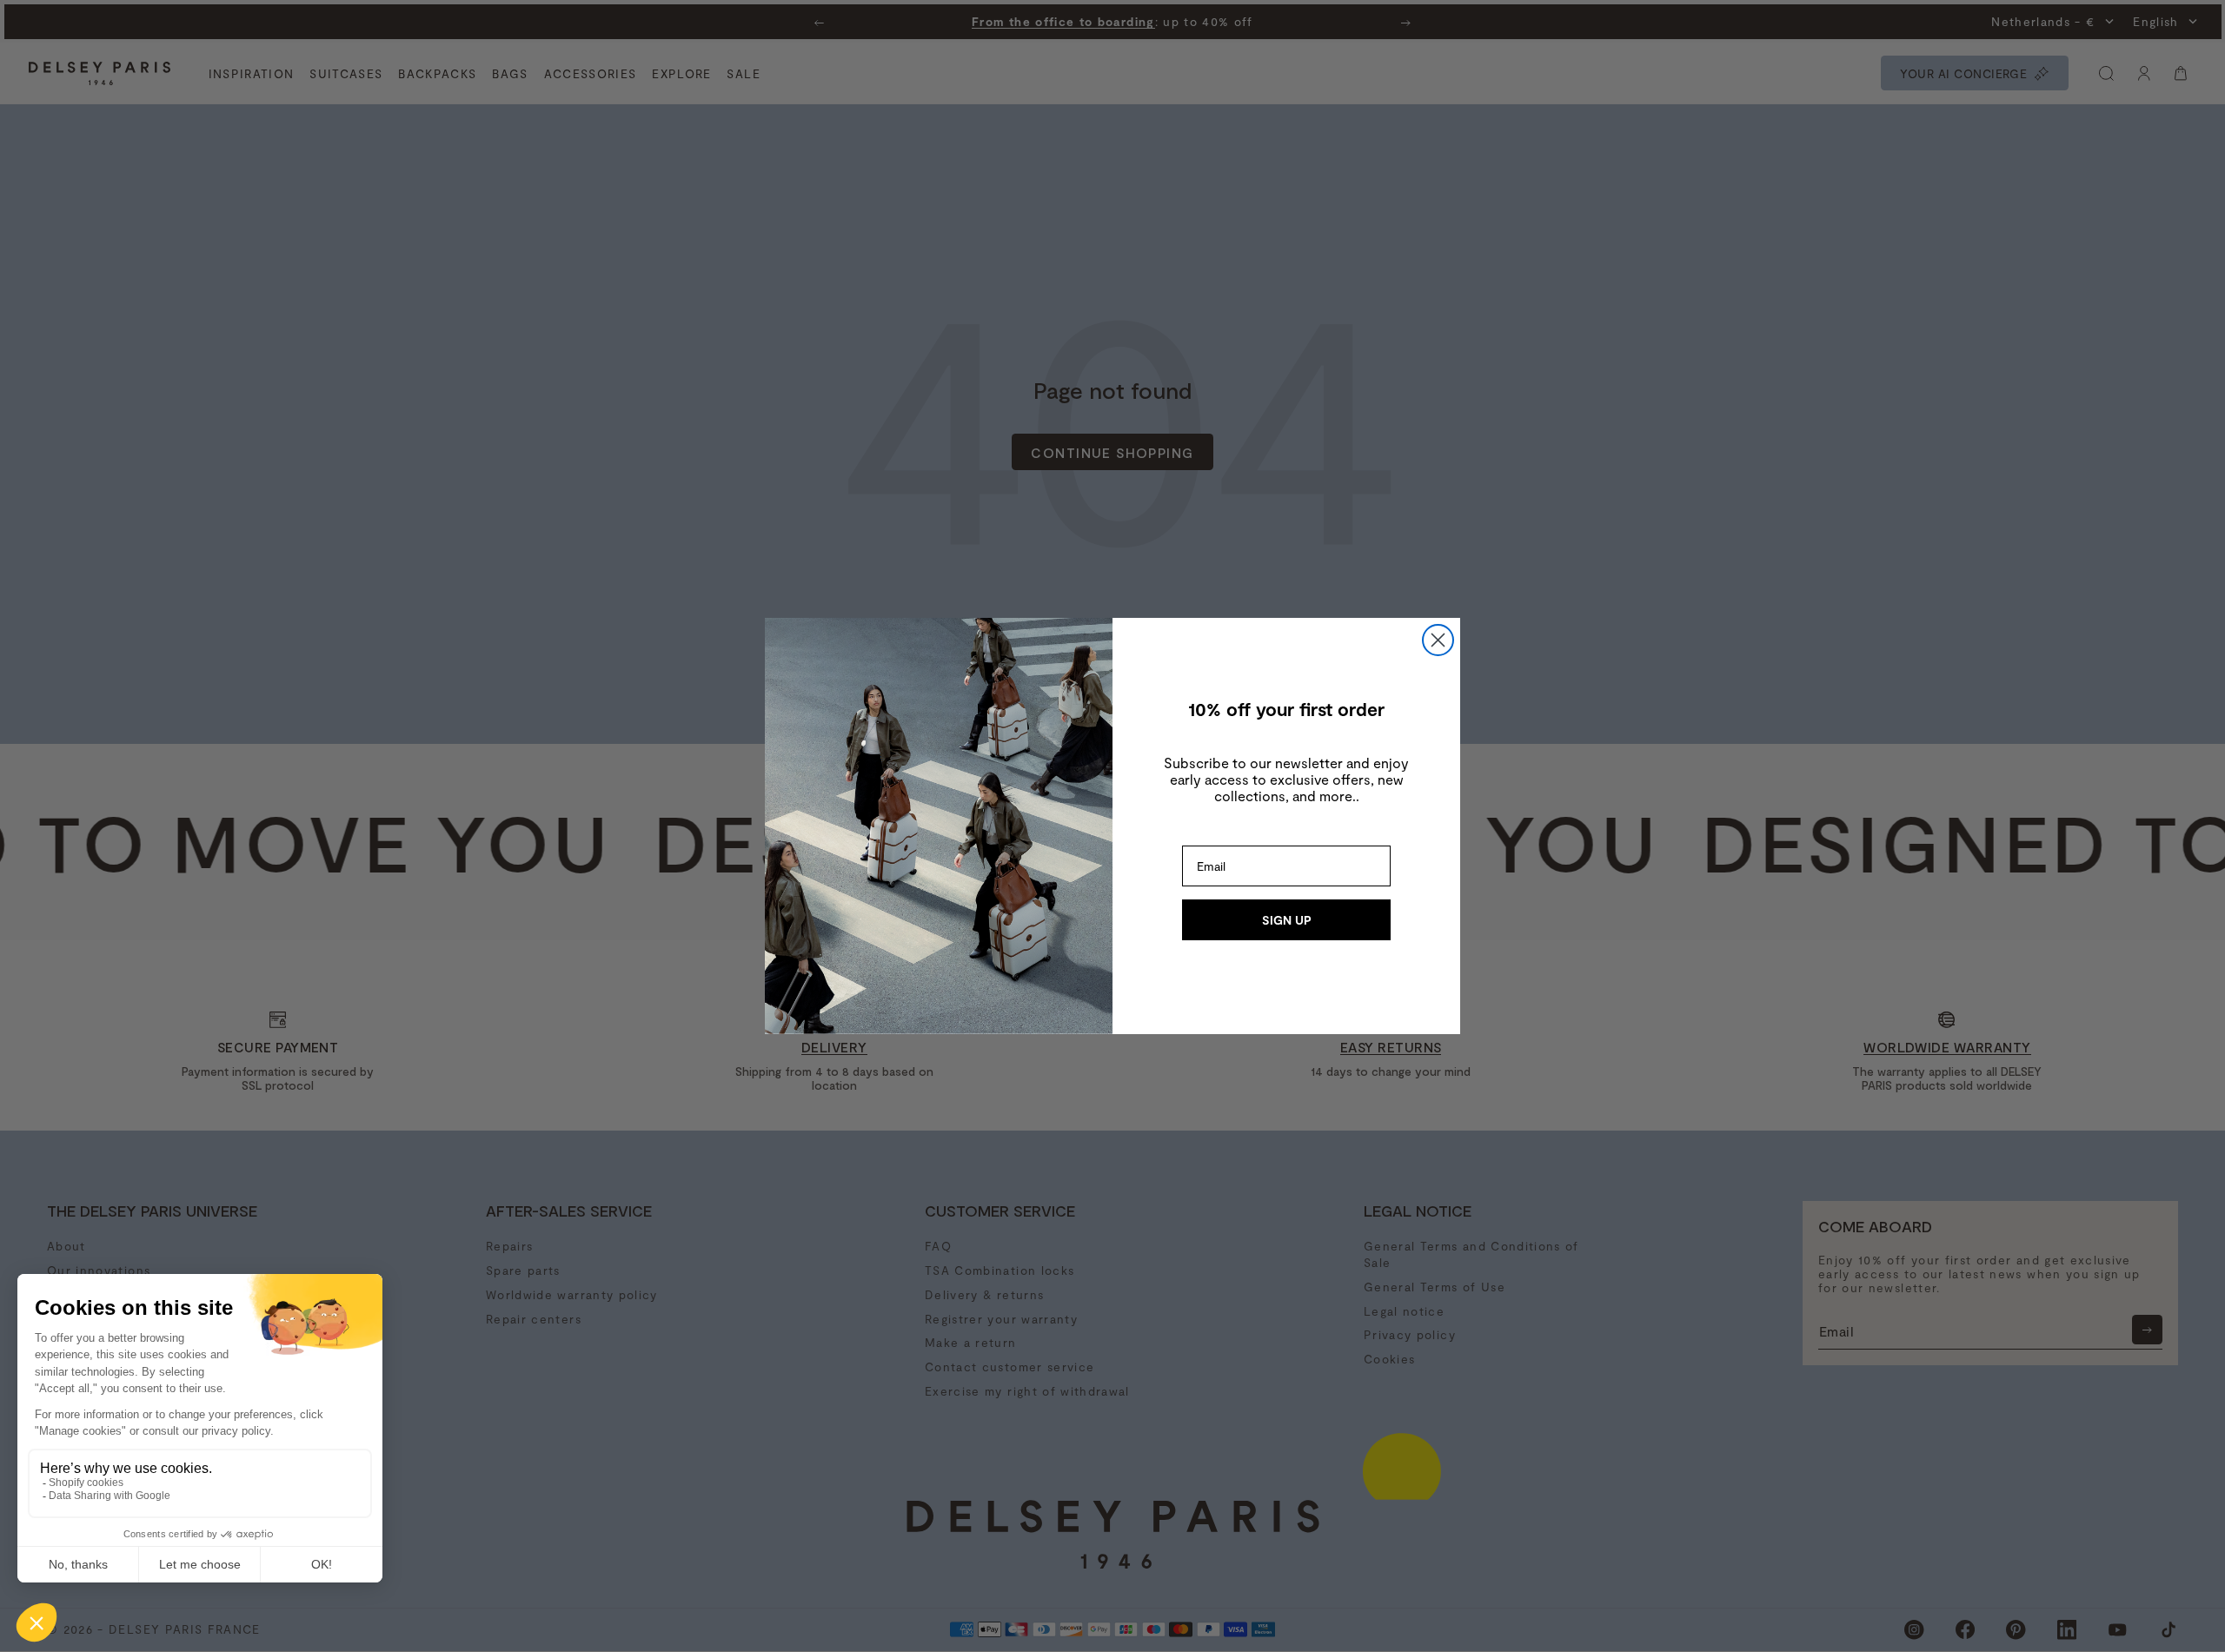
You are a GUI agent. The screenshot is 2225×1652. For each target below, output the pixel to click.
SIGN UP (1287, 920)
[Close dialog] (1438, 640)
